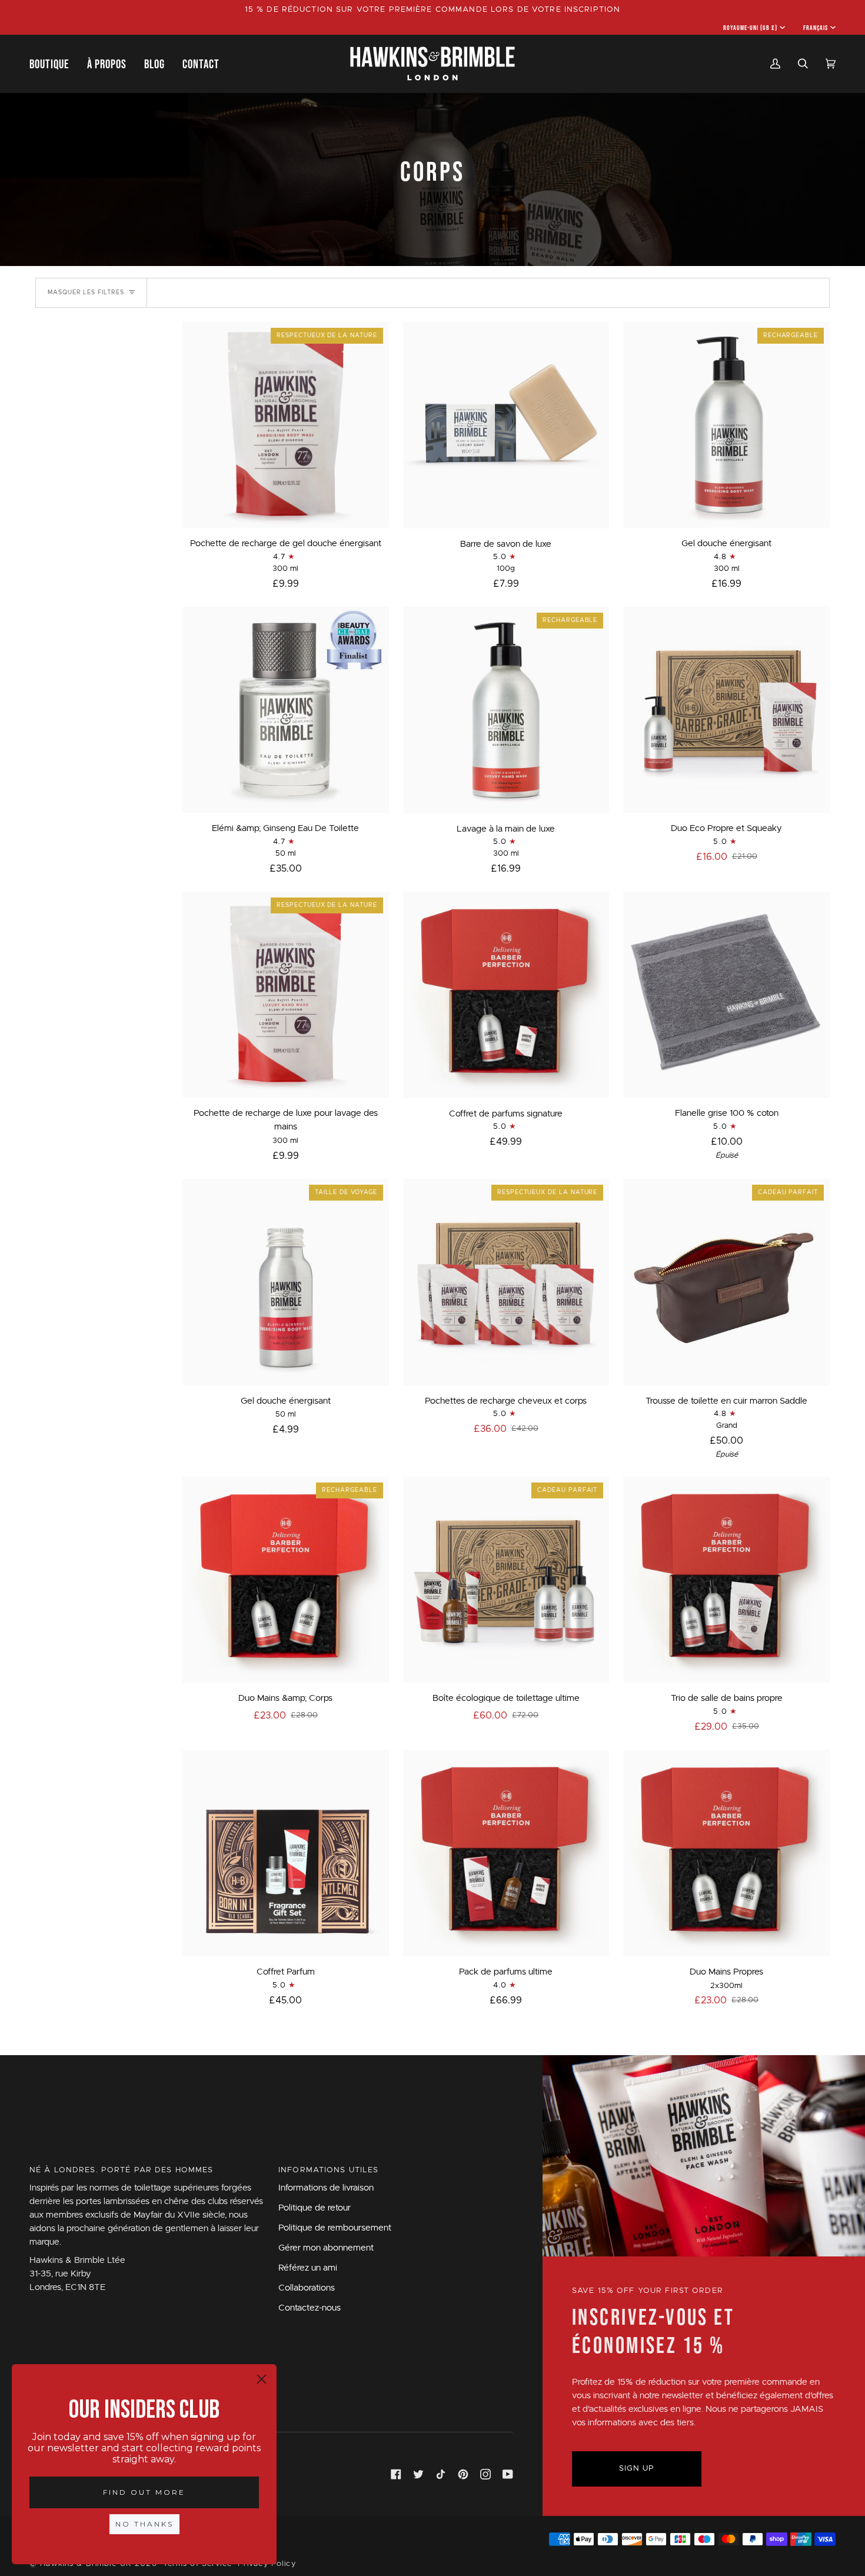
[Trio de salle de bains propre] (726, 1580)
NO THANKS (144, 2524)
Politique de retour (315, 2208)
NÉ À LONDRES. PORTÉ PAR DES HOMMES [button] (122, 2170)
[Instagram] (485, 2474)
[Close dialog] (262, 2379)
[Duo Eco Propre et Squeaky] (726, 710)
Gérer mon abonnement (326, 2248)
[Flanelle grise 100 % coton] (726, 995)
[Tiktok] (441, 2474)
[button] (54, 64)
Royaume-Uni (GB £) (751, 28)
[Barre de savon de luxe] (506, 425)
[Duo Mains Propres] (726, 1853)
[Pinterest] (463, 2474)
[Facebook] (396, 2474)
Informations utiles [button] (329, 2170)
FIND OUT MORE (144, 2492)
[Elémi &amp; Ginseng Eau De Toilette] (286, 710)
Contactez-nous (310, 2308)
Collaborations (307, 2288)
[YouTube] (508, 2474)
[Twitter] (418, 2474)
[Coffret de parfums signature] (506, 995)
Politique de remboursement (335, 2228)
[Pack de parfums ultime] (506, 1853)
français (816, 28)
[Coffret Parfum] (286, 1853)
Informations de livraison (326, 2188)
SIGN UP (637, 2469)
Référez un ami (308, 2268)
